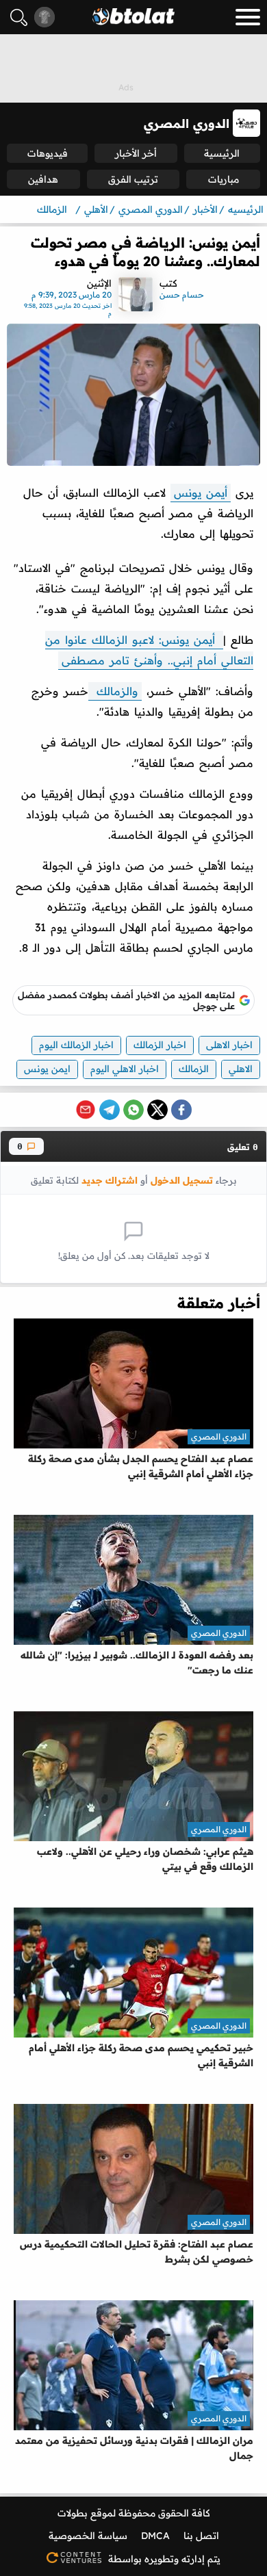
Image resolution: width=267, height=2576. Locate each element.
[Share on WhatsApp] (133, 1110)
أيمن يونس (201, 493)
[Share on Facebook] (181, 1110)
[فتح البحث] (19, 17)
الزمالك (194, 1069)
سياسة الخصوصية (88, 2536)
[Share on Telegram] (110, 1110)
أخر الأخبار (136, 153)
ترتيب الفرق (133, 179)
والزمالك (115, 691)
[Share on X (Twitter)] (157, 1110)
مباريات (224, 179)
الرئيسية (222, 153)
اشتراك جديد (110, 1180)
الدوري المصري (219, 1436)
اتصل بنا (201, 2536)
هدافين (43, 179)
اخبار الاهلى (229, 1045)
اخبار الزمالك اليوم (76, 1045)
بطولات (73, 2513)
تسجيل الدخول (182, 1180)
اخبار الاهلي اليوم (125, 1069)
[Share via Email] (86, 1110)
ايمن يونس (47, 1069)
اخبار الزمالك (160, 1045)
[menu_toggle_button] (248, 17)
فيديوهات (48, 153)
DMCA (155, 2536)
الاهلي (241, 1069)
